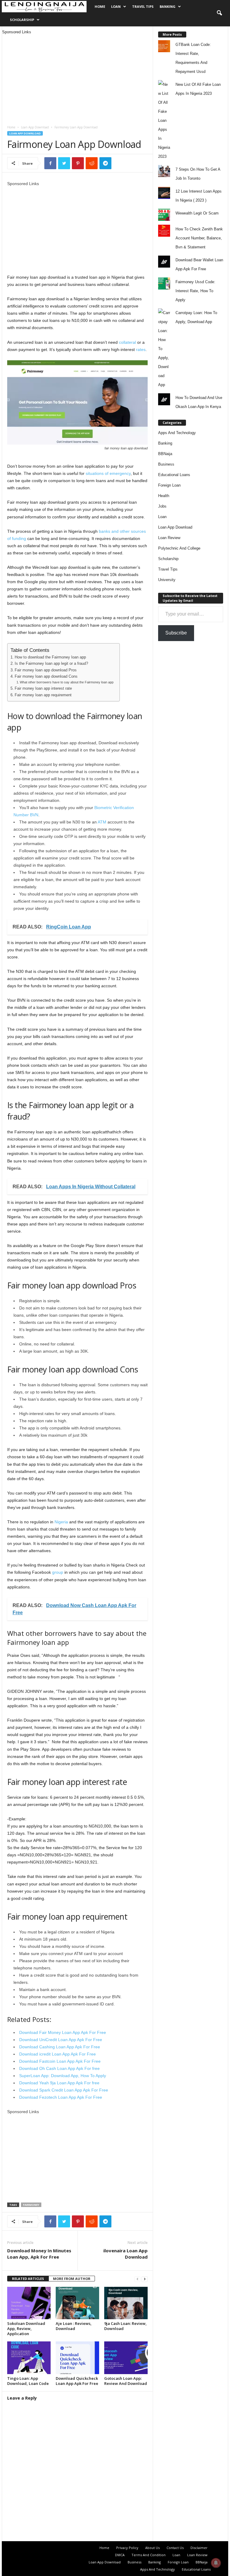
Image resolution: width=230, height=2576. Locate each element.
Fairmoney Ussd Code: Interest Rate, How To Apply (195, 291)
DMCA (120, 2555)
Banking (168, 6)
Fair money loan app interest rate (43, 688)
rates (140, 349)
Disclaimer (199, 2548)
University (167, 580)
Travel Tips (143, 6)
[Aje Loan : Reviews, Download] (77, 2303)
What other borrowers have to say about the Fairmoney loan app (67, 682)
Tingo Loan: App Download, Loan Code (28, 2381)
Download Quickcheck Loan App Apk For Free (77, 2381)
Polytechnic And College (179, 548)
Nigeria (61, 1522)
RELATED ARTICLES (28, 2279)
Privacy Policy (127, 2548)
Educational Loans (174, 475)
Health (164, 496)
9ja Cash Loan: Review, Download (125, 2326)
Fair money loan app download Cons (46, 676)
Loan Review (169, 538)
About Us (152, 2548)
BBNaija (165, 454)
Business (166, 464)
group (57, 1572)
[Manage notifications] (216, 2563)
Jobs (162, 506)
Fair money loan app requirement (43, 695)
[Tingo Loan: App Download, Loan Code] (29, 2358)
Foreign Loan (169, 485)
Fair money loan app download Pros (46, 670)
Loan (116, 6)
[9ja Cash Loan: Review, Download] (126, 2303)
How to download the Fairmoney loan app (50, 657)
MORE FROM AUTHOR (72, 2279)
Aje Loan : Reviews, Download (74, 2326)
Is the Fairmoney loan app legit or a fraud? (51, 664)
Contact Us (175, 2548)
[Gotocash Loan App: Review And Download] (126, 2358)
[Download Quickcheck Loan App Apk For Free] (77, 2358)
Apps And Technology (177, 433)
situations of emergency (108, 473)
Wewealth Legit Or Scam (197, 213)
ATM (103, 822)
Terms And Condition (149, 2555)
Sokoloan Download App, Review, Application (26, 2329)
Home (100, 6)
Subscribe (176, 633)
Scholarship (22, 20)
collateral (127, 342)
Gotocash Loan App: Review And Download (126, 2381)
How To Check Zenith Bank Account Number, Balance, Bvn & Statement (199, 238)
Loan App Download (35, 127)
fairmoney (31, 2205)
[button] (219, 13)
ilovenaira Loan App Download (125, 2254)
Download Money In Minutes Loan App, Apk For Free (39, 2254)
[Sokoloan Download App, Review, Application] (29, 2303)
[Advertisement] (77, 77)
